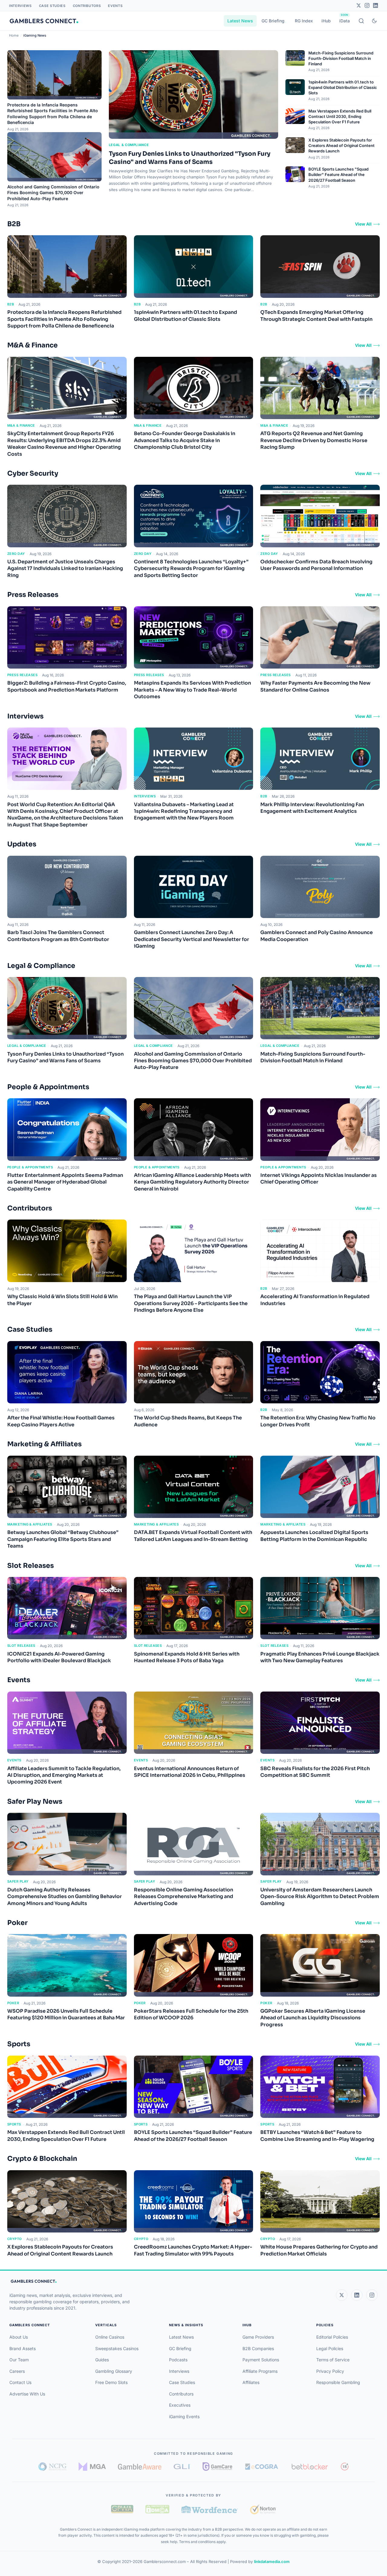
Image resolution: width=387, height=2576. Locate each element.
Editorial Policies (332, 2337)
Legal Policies (330, 2348)
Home (14, 35)
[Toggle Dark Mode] (374, 21)
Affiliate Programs (260, 2371)
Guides (102, 2360)
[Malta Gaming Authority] (92, 2467)
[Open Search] (361, 21)
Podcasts (178, 2360)
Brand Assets (23, 2348)
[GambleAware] (140, 2467)
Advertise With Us (27, 2394)
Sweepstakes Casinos (117, 2348)
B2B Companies (258, 2348)
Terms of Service (333, 2360)
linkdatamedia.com (272, 2561)
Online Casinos (110, 2337)
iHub (326, 21)
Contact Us (20, 2382)
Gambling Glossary (114, 2371)
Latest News (240, 21)
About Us (19, 2337)
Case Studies (52, 6)
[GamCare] (217, 2467)
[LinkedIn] (376, 5)
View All (363, 224)
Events (115, 6)
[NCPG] (52, 2467)
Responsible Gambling (338, 2382)
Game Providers (258, 2337)
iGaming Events (184, 2416)
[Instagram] (367, 5)
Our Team (19, 2360)
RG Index (304, 21)
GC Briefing (273, 21)
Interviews (20, 6)
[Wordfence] (210, 2509)
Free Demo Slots (111, 2382)
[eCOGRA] (262, 2467)
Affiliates (251, 2382)
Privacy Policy (330, 2371)
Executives (180, 2405)
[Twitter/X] (359, 5)
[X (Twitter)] (342, 2295)
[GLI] (182, 2467)
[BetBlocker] (310, 2467)
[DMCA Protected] (157, 2509)
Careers (17, 2371)
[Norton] (263, 2509)
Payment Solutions (261, 2360)
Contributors (87, 6)
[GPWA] (122, 2509)
